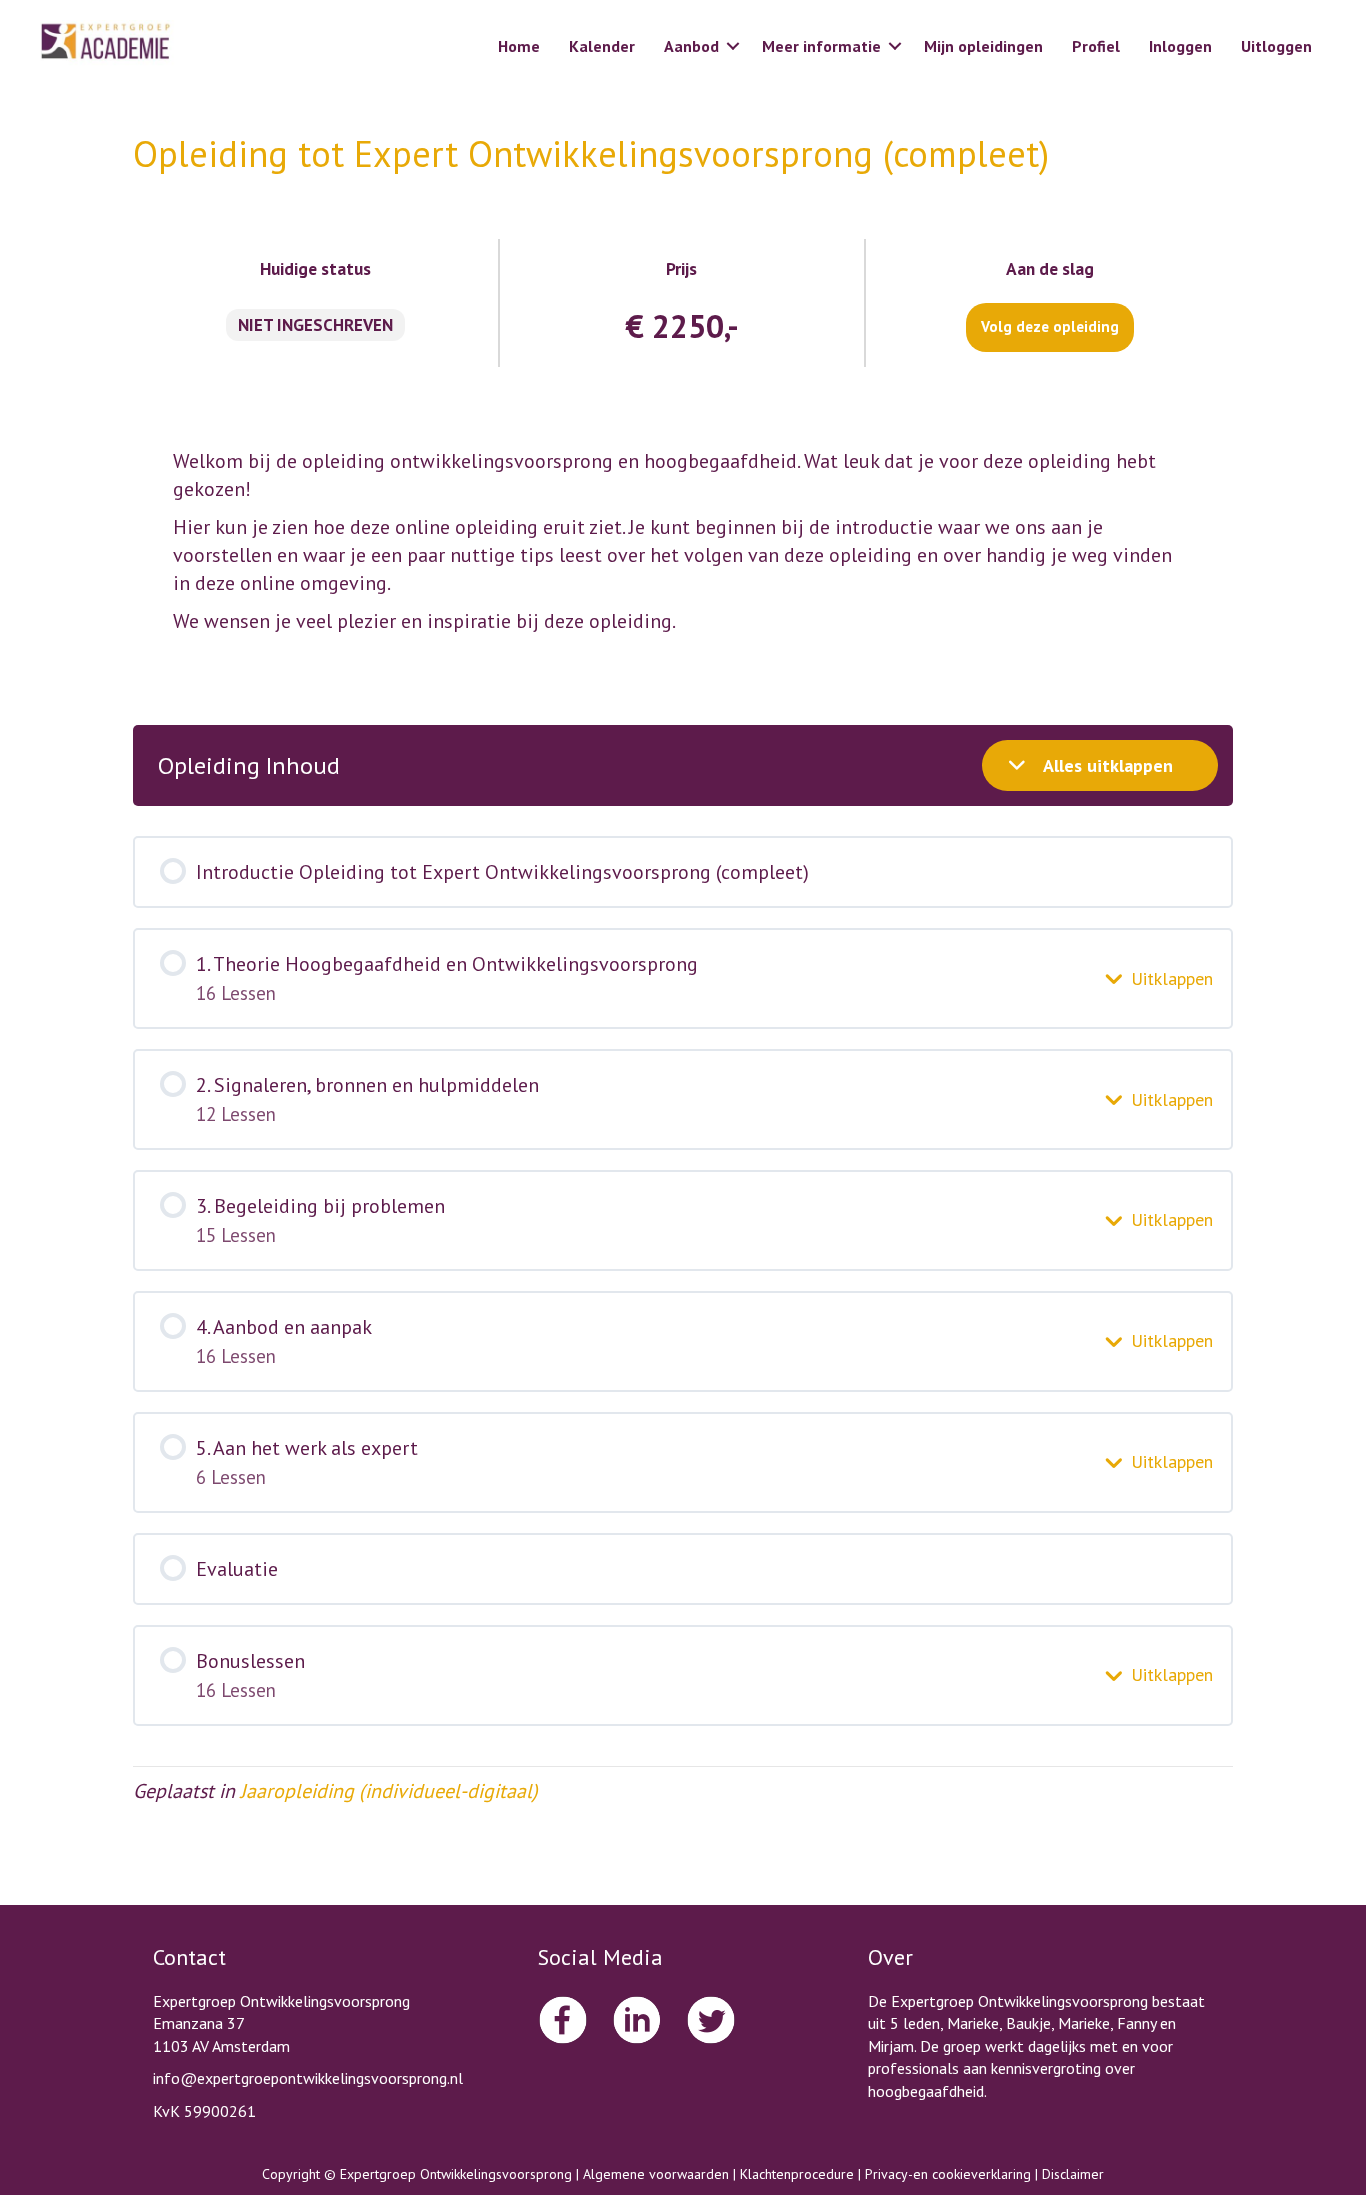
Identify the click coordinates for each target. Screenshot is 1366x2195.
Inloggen (1180, 46)
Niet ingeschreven (315, 325)
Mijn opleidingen (983, 46)
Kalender (602, 46)
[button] (733, 46)
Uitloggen (1276, 46)
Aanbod (691, 46)
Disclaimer (1073, 2174)
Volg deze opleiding (1050, 326)
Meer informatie (821, 46)
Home (519, 46)
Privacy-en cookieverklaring (948, 2174)
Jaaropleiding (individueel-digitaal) (389, 1791)
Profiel (1096, 46)
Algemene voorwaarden (656, 2174)
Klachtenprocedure (797, 2174)
